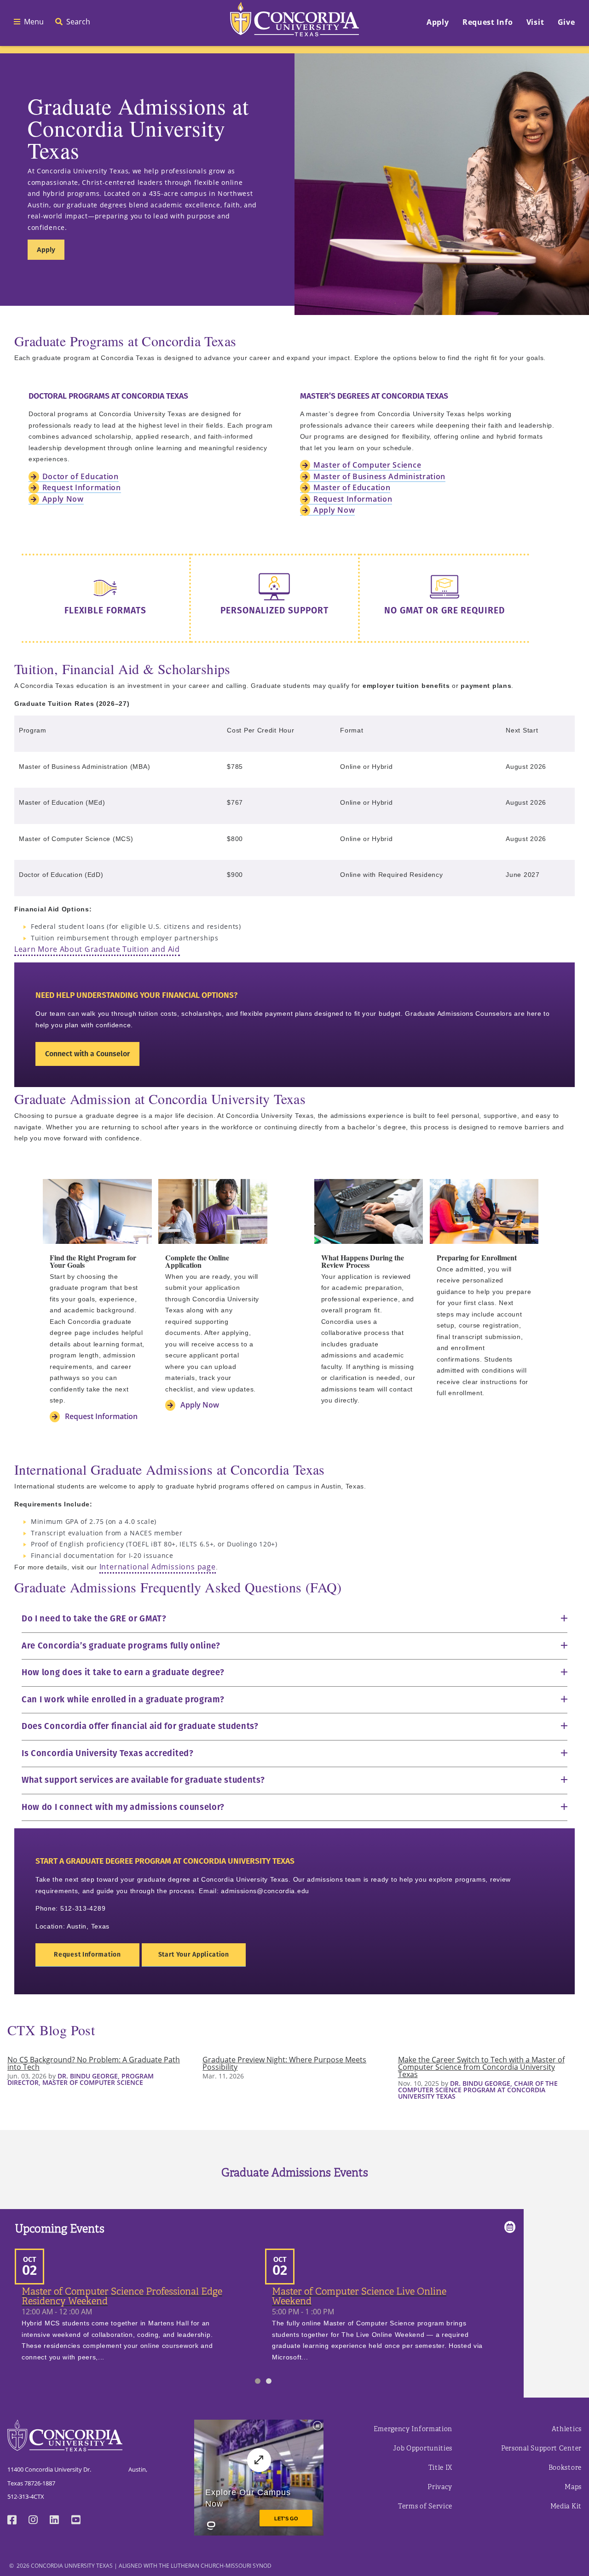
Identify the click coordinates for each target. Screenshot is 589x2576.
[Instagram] (39, 2521)
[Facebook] (18, 2521)
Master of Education (352, 487)
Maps (573, 2487)
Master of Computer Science (367, 465)
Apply (46, 249)
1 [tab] (258, 2381)
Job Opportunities (423, 2448)
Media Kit (566, 2506)
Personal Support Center (541, 2448)
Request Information (82, 487)
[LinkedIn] (60, 2521)
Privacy (440, 2487)
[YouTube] (82, 2521)
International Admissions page (158, 1567)
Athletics (567, 2429)
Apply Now (63, 499)
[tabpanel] (140, 2309)
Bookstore (565, 2468)
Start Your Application (194, 1955)
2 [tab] (269, 2381)
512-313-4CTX (26, 2496)
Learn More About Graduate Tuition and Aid (97, 949)
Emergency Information (413, 2429)
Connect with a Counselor (87, 1054)
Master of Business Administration (379, 476)
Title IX (441, 2468)
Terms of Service (425, 2506)
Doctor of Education (81, 476)
